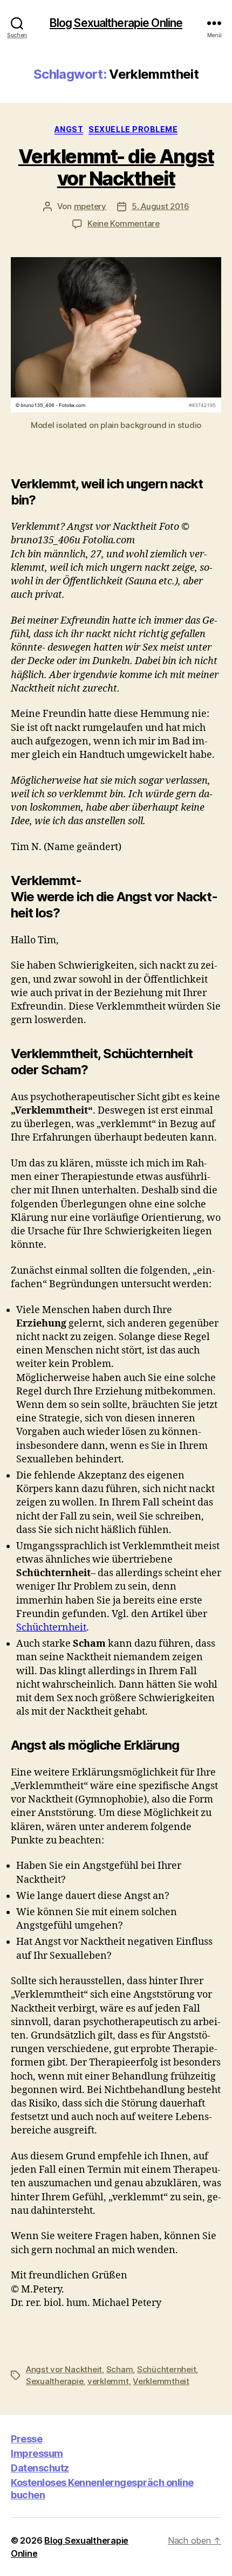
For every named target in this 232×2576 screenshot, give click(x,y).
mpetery (90, 206)
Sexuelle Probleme (133, 129)
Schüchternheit (51, 1628)
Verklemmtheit (161, 2381)
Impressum (37, 2453)
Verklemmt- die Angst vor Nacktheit (116, 167)
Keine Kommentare (124, 223)
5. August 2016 (160, 206)
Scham (120, 2369)
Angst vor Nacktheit (64, 2369)
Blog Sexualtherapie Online (116, 23)
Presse (26, 2439)
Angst (69, 129)
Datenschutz (40, 2468)
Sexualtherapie (54, 2381)
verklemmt (108, 2381)
